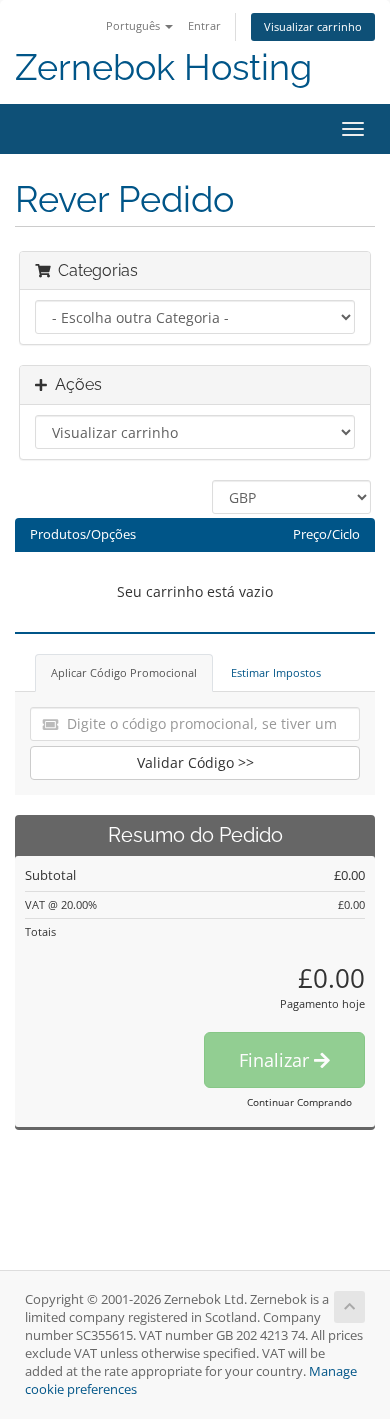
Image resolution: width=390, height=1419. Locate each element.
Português (134, 25)
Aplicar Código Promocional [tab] (124, 672)
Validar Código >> (195, 762)
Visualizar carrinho (313, 26)
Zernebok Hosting (163, 67)
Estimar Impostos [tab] (276, 672)
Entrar (204, 25)
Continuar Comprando (299, 1102)
